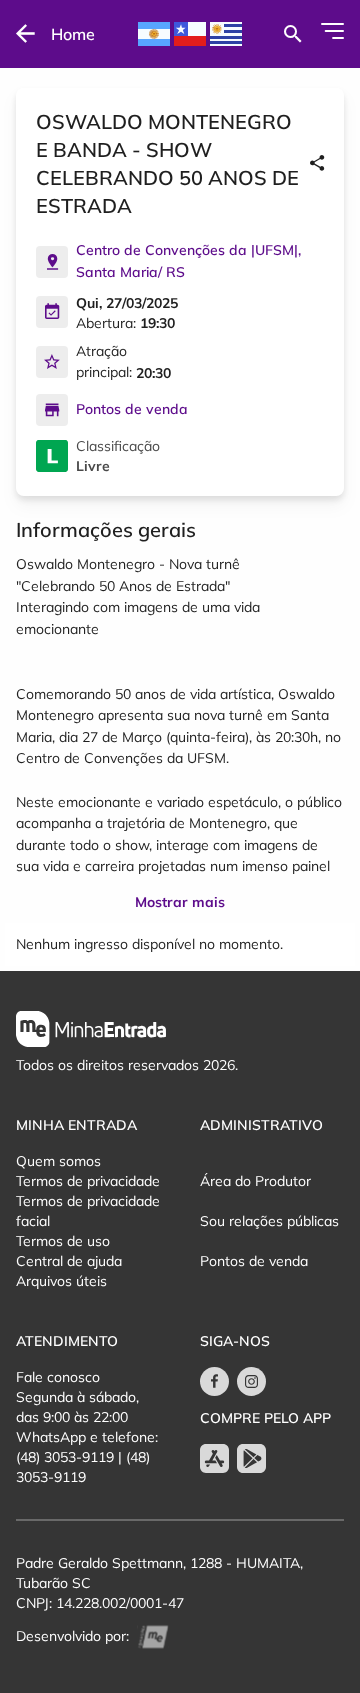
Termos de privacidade (88, 1181)
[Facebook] (214, 1381)
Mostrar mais (180, 902)
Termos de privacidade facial (88, 1211)
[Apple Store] (214, 1458)
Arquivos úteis (61, 1281)
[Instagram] (251, 1381)
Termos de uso (63, 1241)
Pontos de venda (254, 1261)
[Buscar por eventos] (292, 34)
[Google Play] (251, 1458)
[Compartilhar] (317, 164)
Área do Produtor (255, 1181)
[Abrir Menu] (332, 31)
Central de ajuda (69, 1261)
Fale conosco (58, 1377)
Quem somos (58, 1161)
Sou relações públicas (269, 1221)
